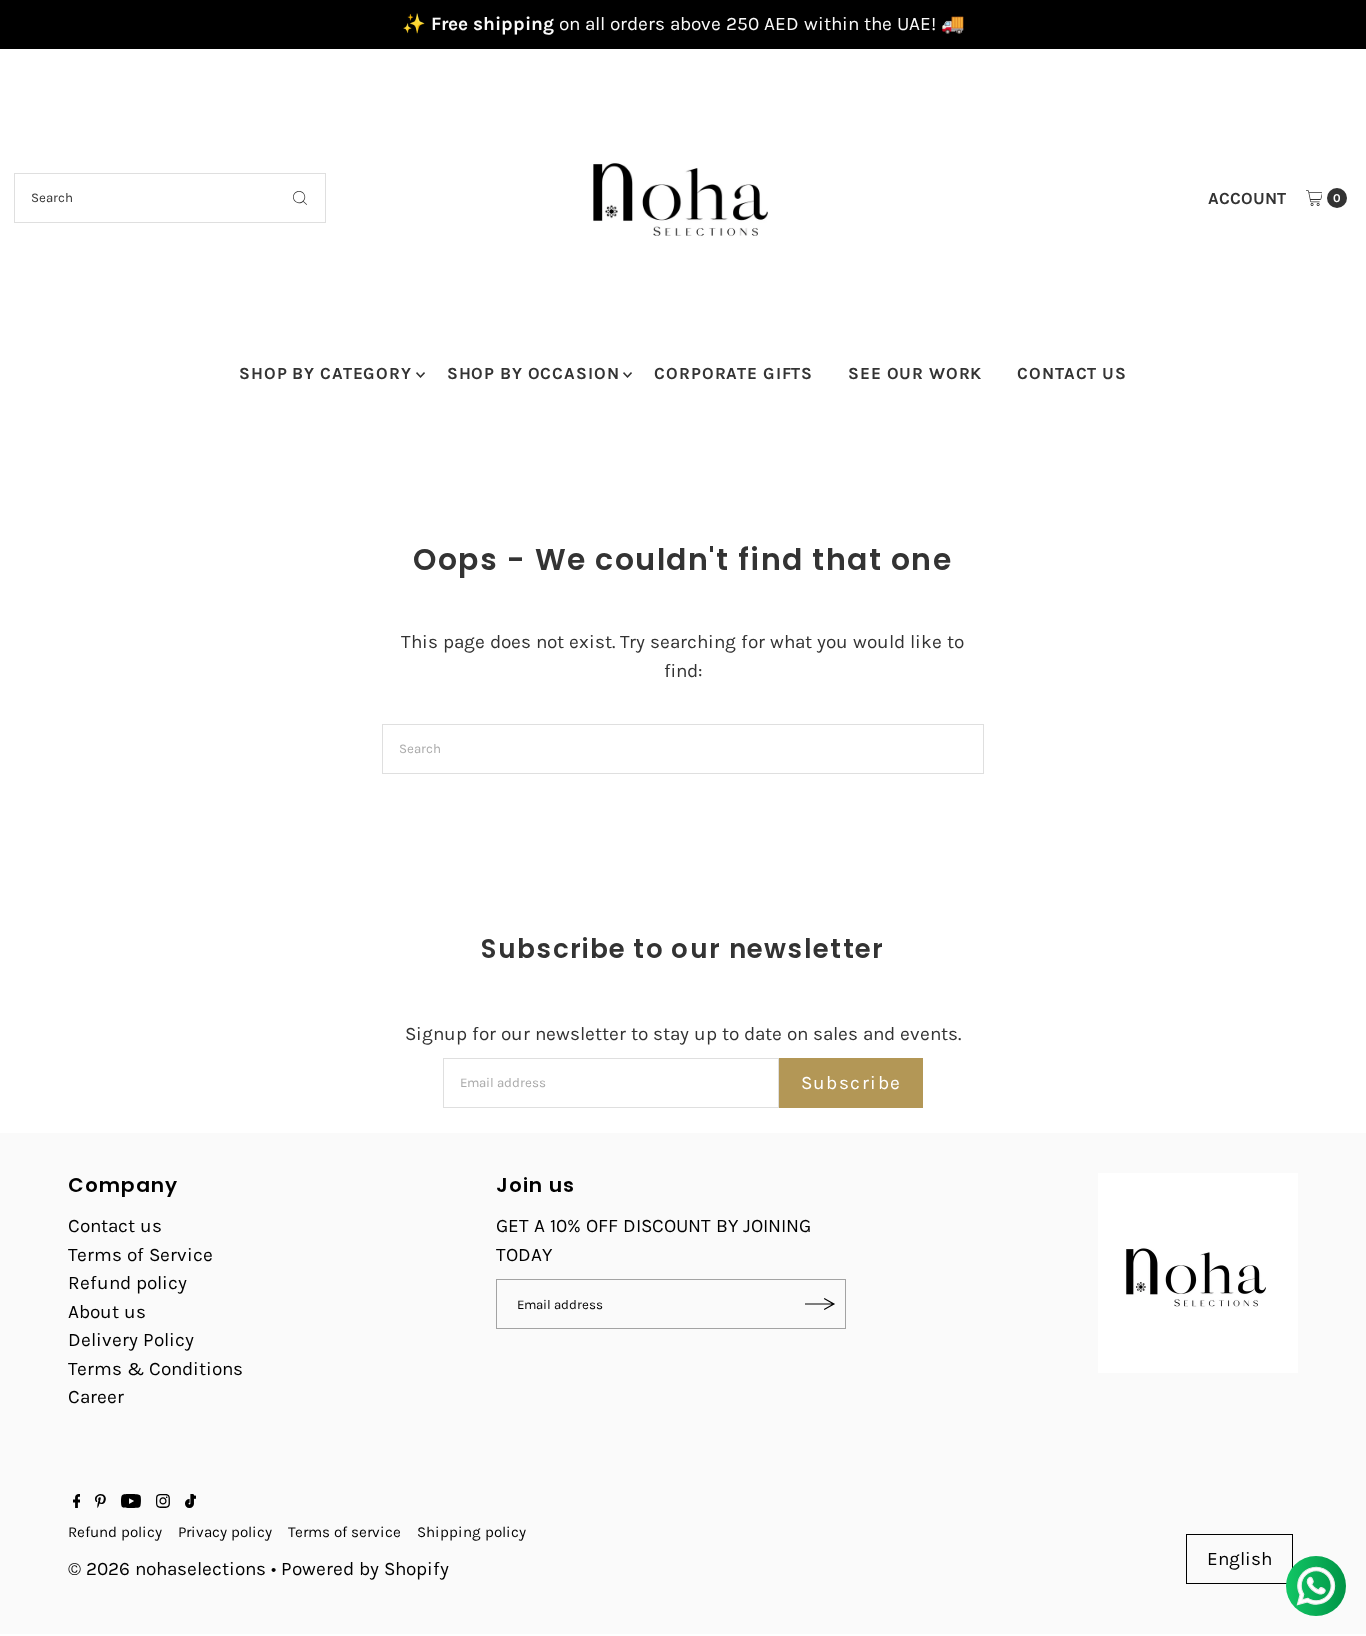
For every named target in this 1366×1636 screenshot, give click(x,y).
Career (96, 1397)
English (1239, 1559)
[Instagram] (163, 1502)
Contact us (115, 1226)
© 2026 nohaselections (169, 1569)
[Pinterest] (100, 1502)
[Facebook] (77, 1502)
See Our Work (915, 373)
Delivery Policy (131, 1340)
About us (107, 1312)
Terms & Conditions (155, 1369)
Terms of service (344, 1532)
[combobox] (170, 198)
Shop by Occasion (533, 373)
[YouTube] (131, 1502)
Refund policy (127, 1283)
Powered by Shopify (365, 1569)
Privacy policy (225, 1532)
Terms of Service (140, 1255)
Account (1247, 198)
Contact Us (1072, 373)
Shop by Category (325, 373)
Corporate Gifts (733, 373)
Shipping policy (471, 1532)
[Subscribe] (821, 1304)
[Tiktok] (190, 1502)
